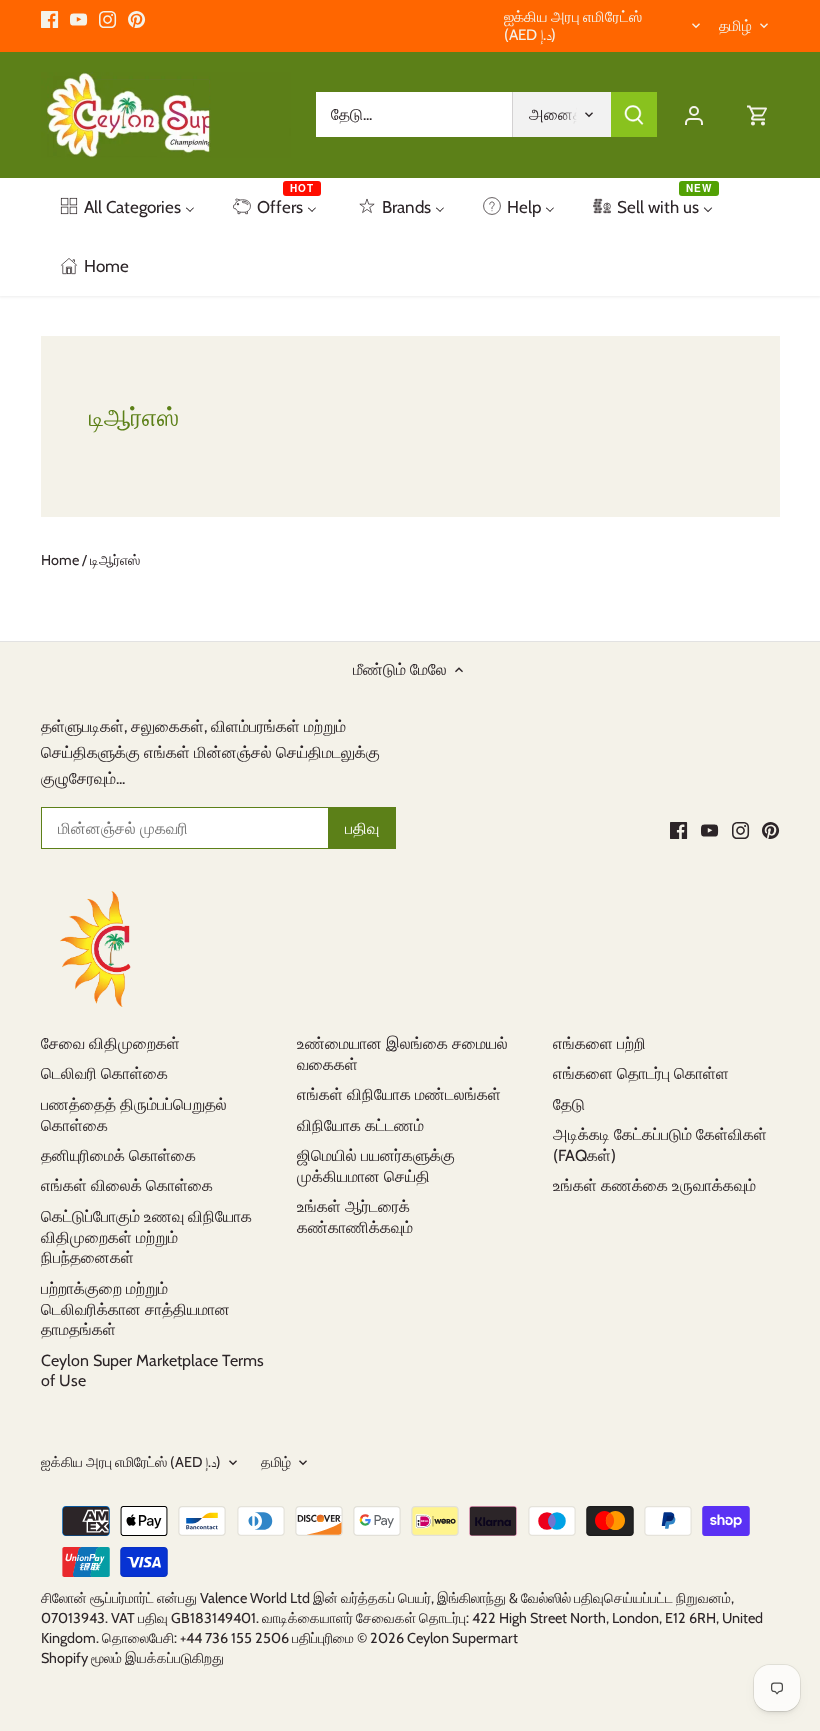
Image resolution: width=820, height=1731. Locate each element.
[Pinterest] (136, 19)
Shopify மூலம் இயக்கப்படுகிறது (132, 1658)
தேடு (569, 1104)
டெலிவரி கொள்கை (104, 1073)
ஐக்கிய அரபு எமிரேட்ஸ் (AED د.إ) (573, 26)
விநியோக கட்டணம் (360, 1125)
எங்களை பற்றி (599, 1043)
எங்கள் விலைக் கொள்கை (127, 1185)
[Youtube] (78, 19)
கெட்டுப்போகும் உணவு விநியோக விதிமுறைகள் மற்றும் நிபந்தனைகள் (146, 1237)
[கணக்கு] (694, 114)
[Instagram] (107, 19)
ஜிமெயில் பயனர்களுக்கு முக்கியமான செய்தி (376, 1166)
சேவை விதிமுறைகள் (110, 1043)
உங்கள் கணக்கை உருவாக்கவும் (654, 1185)
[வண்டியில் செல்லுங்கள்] (758, 114)
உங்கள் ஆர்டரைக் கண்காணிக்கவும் (355, 1217)
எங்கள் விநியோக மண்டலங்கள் (399, 1094)
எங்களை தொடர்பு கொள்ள (641, 1073)
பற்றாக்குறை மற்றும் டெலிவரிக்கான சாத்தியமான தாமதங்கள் (135, 1309)
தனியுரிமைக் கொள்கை (118, 1155)
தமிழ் (735, 26)
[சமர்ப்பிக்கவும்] (634, 114)
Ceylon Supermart (462, 1638)
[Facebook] (49, 19)
